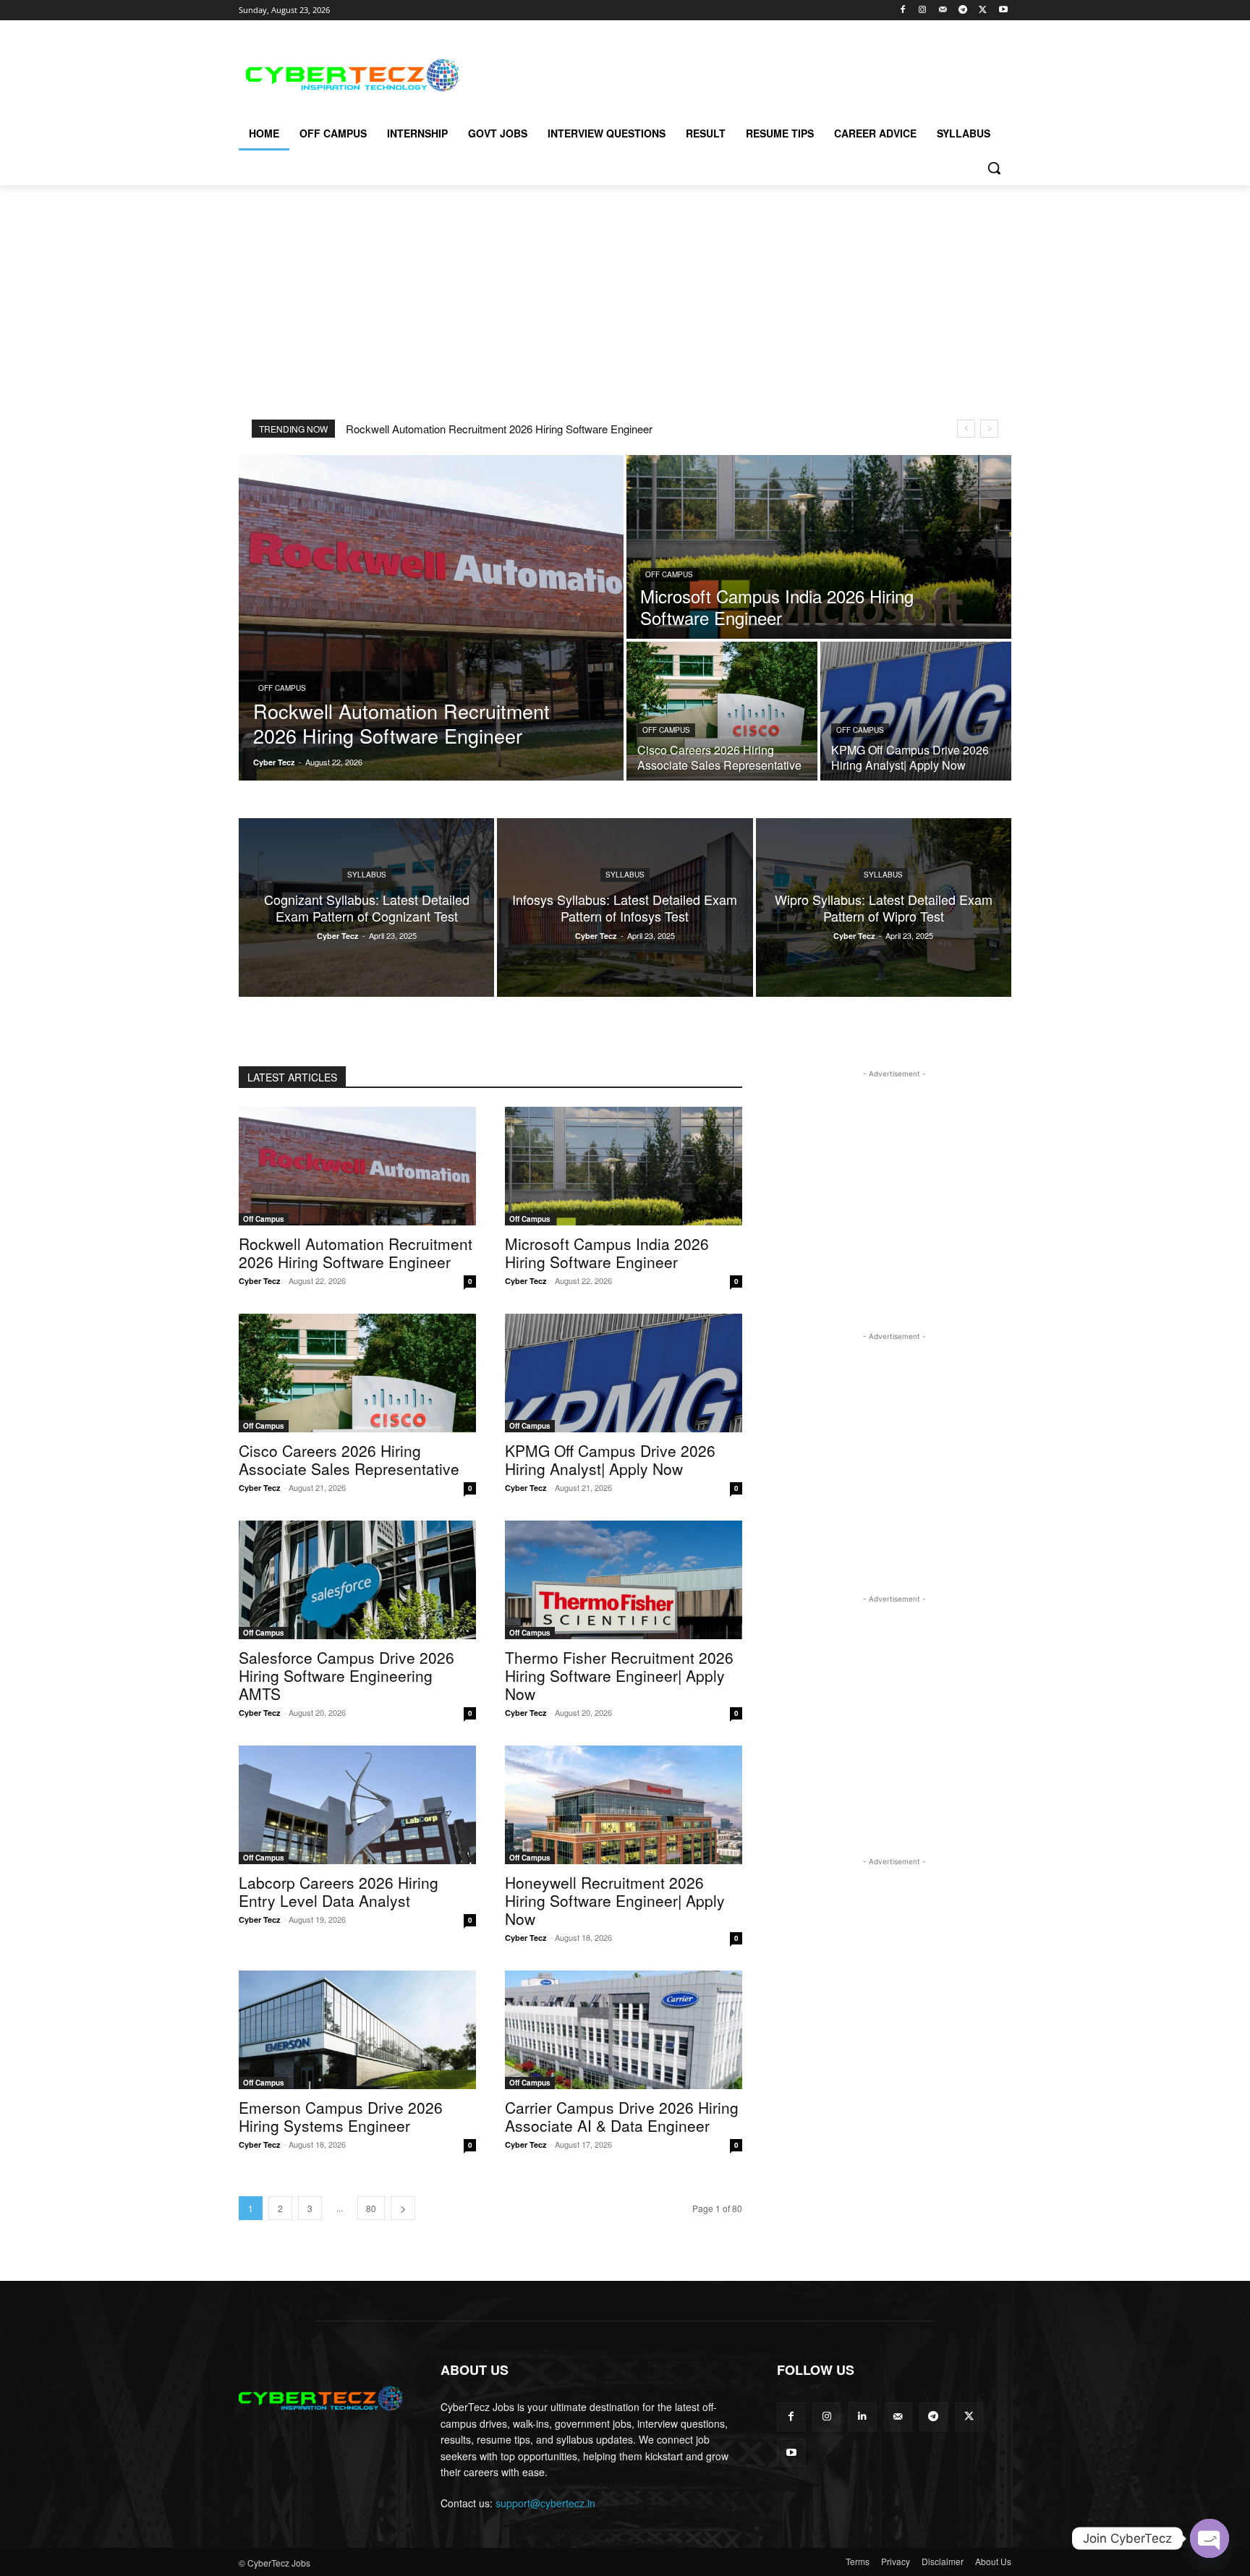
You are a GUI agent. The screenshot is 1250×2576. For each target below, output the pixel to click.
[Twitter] (983, 10)
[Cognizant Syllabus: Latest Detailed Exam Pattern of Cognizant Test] (366, 907)
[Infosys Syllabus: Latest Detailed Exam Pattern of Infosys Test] (625, 907)
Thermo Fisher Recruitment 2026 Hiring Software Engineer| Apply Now (619, 1675)
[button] (994, 168)
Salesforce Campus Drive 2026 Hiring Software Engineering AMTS (346, 1675)
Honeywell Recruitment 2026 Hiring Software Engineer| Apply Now (615, 1900)
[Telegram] (963, 10)
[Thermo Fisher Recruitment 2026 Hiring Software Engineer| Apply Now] (624, 1580)
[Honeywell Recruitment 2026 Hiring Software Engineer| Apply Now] (624, 1805)
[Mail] (943, 10)
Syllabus (367, 875)
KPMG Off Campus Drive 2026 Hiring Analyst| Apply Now (610, 1459)
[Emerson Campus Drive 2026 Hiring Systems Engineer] (357, 2030)
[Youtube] (1003, 10)
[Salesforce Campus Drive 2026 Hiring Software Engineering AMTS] (357, 1580)
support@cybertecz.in (545, 2503)
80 (371, 2208)
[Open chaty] (1209, 2538)
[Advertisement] (734, 73)
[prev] (966, 429)
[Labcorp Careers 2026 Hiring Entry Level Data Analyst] (357, 1805)
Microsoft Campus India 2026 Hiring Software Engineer (607, 1253)
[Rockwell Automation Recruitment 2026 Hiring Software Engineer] (431, 618)
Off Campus (282, 688)
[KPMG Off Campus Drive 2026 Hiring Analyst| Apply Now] (916, 711)
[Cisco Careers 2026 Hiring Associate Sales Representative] (722, 711)
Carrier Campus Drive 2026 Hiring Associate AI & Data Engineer (622, 2116)
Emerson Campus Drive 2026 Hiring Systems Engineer (341, 2116)
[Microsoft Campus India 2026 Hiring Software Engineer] (819, 547)
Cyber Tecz (260, 1281)
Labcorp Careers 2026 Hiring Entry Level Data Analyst (339, 1891)
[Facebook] (902, 10)
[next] (989, 429)
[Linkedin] (862, 2416)
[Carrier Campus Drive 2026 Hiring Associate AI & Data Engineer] (624, 2030)
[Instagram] (923, 10)
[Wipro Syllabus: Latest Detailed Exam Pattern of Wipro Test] (884, 907)
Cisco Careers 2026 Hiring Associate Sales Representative (349, 1459)
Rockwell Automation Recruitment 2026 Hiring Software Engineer (499, 429)
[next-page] (403, 2208)
